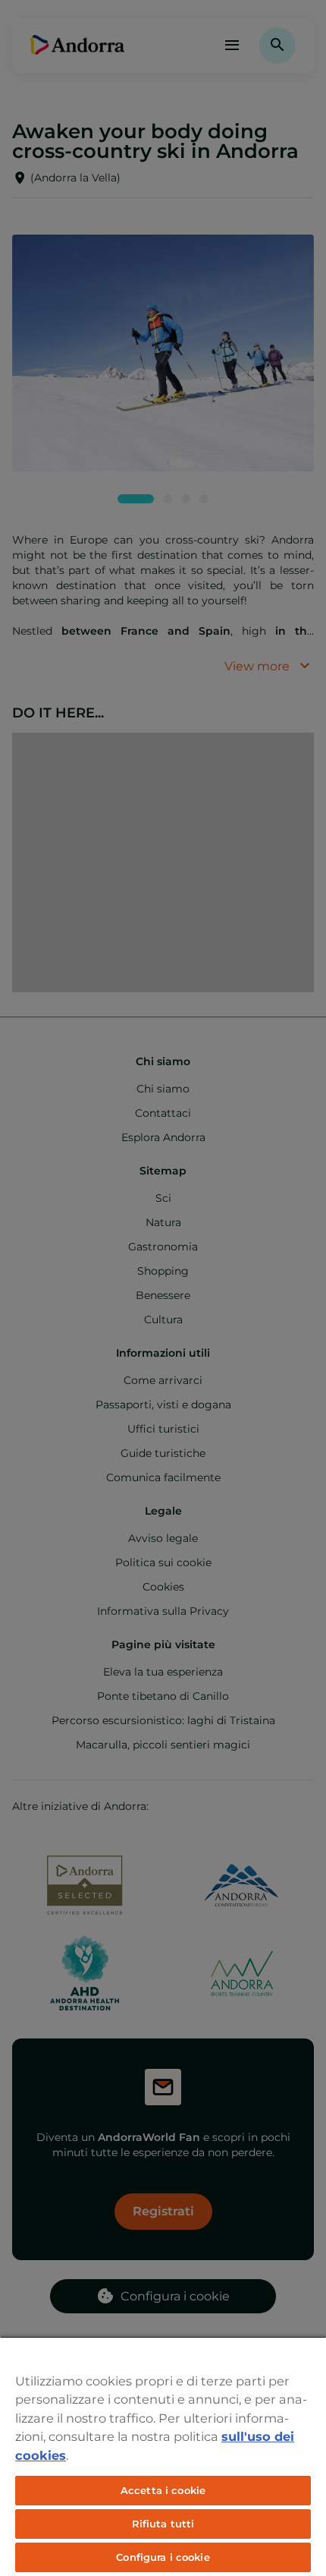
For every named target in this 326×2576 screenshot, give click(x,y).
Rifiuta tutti (163, 2524)
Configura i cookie (163, 2557)
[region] (163, 2456)
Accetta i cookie (163, 2490)
